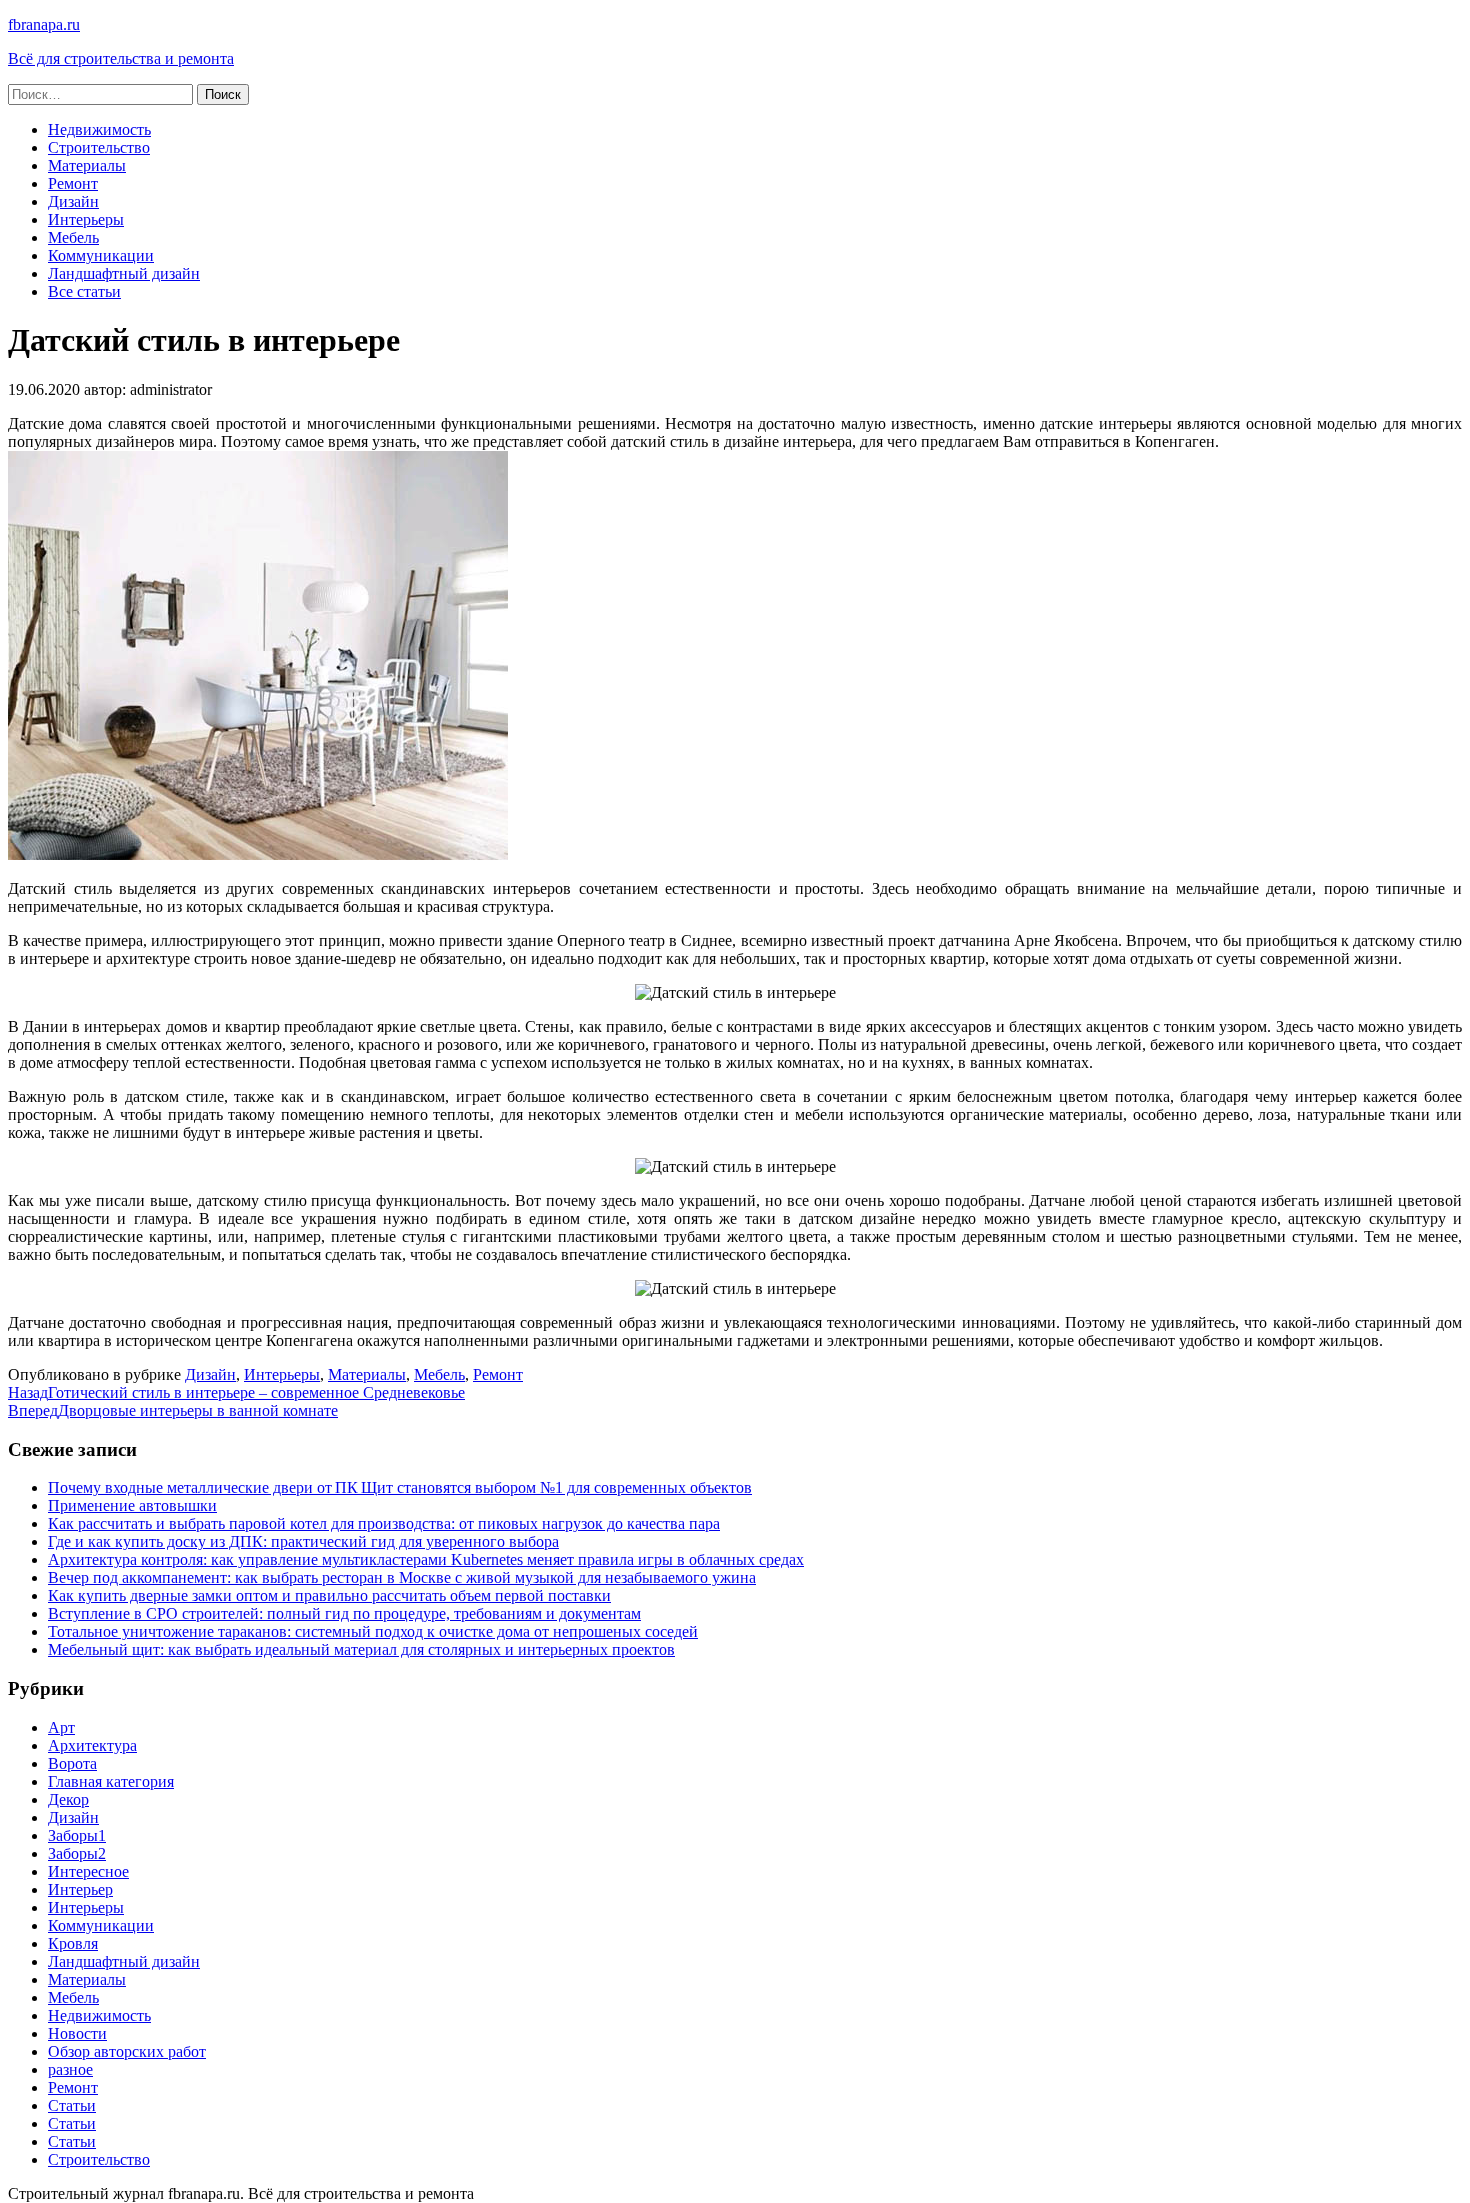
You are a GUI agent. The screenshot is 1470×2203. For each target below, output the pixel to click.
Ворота (72, 1763)
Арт (61, 1727)
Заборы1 (77, 1835)
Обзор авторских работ (127, 2051)
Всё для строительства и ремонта (121, 58)
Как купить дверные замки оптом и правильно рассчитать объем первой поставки (329, 1595)
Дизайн (73, 201)
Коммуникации (101, 255)
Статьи (72, 2105)
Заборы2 (77, 1853)
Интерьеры (86, 219)
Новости (77, 2033)
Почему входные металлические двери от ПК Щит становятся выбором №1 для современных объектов (400, 1487)
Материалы (87, 165)
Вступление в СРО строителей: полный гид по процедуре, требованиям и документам (344, 1613)
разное (70, 2069)
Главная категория (111, 1781)
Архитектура (92, 1745)
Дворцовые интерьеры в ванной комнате (173, 1410)
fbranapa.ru (44, 24)
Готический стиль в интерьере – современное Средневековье (236, 1392)
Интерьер (80, 1889)
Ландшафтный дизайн (124, 273)
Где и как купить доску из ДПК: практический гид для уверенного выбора (303, 1541)
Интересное (88, 1871)
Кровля (73, 1943)
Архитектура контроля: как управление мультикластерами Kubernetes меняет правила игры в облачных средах (426, 1559)
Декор (68, 1799)
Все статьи (84, 291)
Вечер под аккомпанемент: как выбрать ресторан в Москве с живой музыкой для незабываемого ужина (402, 1577)
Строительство (99, 147)
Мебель (73, 237)
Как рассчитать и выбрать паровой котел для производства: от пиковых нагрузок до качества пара (384, 1523)
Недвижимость (99, 129)
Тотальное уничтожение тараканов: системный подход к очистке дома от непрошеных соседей (373, 1631)
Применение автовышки (132, 1505)
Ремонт (73, 183)
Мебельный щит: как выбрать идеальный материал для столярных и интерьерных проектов (361, 1649)
